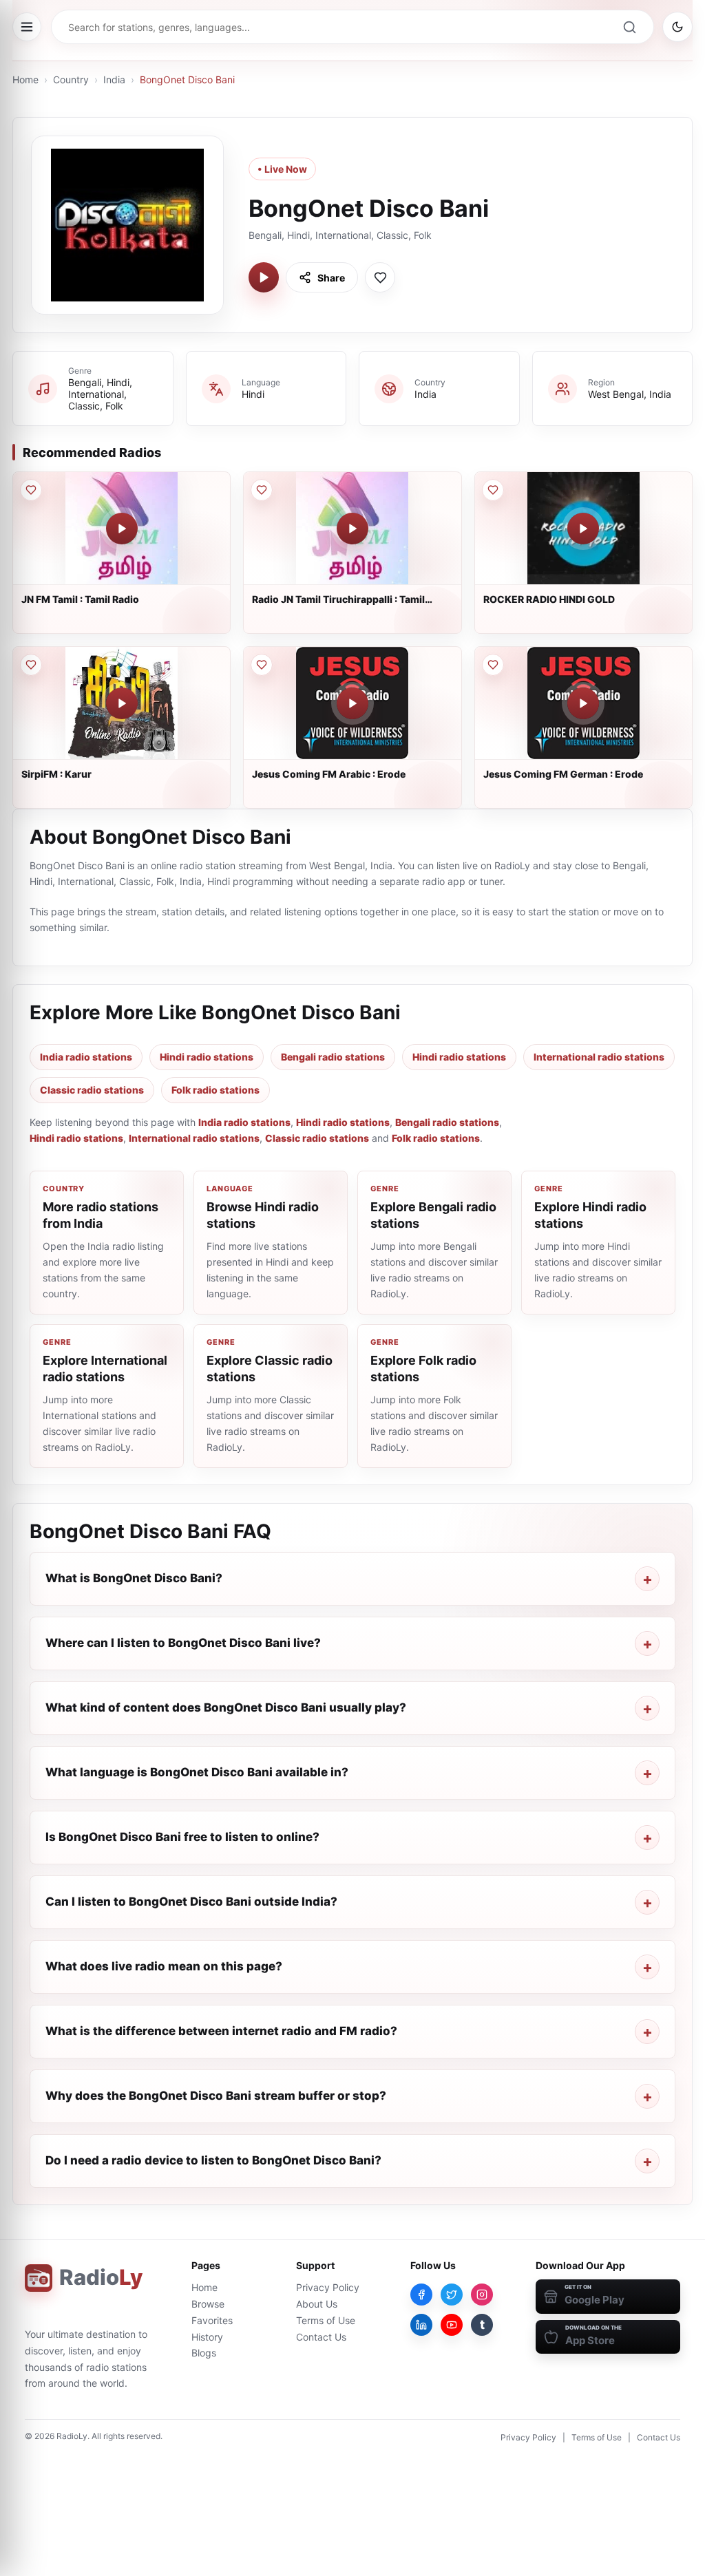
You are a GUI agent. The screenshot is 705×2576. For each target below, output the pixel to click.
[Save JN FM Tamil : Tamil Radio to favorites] (31, 490)
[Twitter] (452, 2295)
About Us (317, 2304)
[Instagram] (482, 2295)
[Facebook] (421, 2295)
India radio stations (86, 1057)
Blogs (204, 2353)
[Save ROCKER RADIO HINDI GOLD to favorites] (493, 490)
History (207, 2337)
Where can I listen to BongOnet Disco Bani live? (183, 1643)
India (114, 79)
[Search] (629, 27)
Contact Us (321, 2337)
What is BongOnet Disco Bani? (134, 1578)
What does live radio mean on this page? (164, 1966)
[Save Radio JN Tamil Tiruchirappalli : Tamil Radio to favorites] (262, 490)
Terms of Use (326, 2320)
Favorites (212, 2320)
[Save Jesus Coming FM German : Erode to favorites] (493, 665)
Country (71, 79)
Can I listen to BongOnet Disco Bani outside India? (191, 1902)
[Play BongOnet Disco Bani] (264, 277)
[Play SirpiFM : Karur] (122, 703)
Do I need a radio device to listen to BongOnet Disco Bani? (213, 2160)
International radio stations (599, 1057)
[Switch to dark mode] (677, 27)
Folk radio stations (215, 1090)
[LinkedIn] (421, 2325)
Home (25, 79)
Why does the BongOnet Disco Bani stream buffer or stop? (216, 2096)
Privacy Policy (328, 2287)
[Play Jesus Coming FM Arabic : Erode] (352, 703)
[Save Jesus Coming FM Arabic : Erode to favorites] (262, 665)
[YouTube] (452, 2325)
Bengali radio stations (333, 1057)
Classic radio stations (92, 1090)
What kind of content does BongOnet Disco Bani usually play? (226, 1707)
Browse (208, 2304)
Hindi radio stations (207, 1057)
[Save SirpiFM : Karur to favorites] (31, 665)
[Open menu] (27, 27)
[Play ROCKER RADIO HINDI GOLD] (583, 529)
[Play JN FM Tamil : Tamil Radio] (122, 529)
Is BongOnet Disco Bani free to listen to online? (182, 1837)
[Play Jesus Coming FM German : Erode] (583, 703)
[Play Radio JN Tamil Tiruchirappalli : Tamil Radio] (352, 529)
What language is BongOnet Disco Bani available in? (197, 1772)
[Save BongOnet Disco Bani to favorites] (380, 277)
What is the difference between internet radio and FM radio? (221, 2031)
